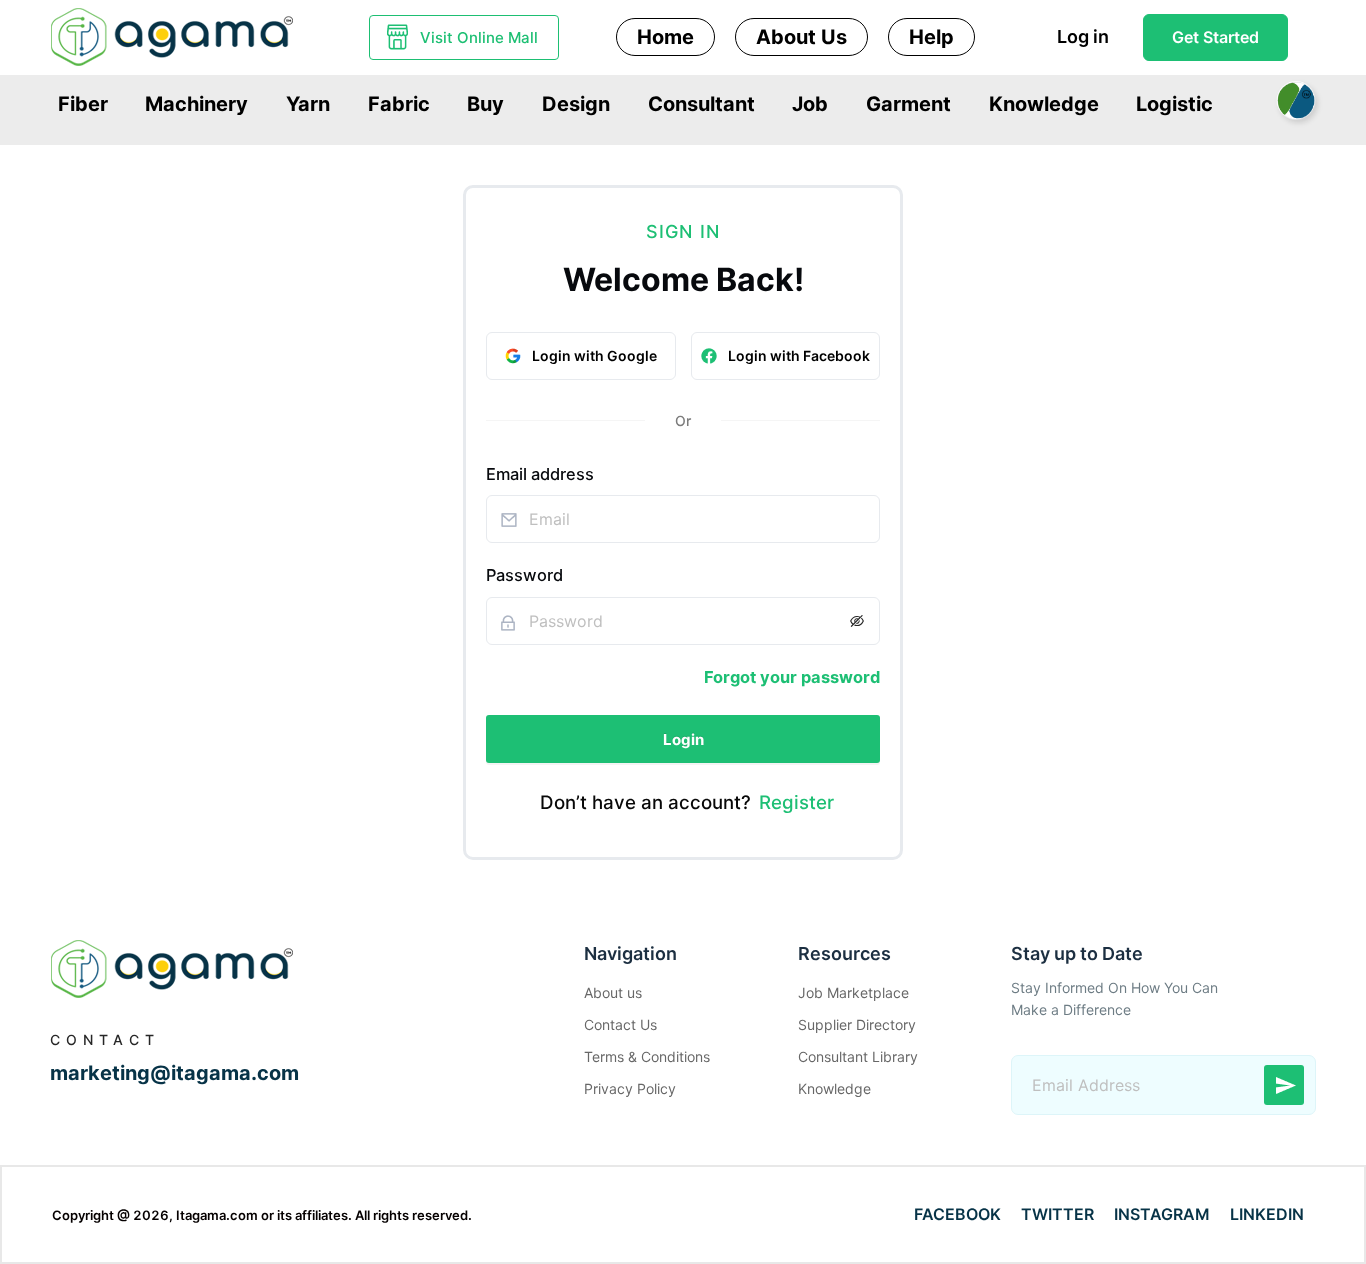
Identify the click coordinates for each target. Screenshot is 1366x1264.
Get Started (1215, 37)
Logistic (1174, 104)
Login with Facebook (799, 355)
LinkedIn (1267, 1214)
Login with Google (594, 355)
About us (613, 992)
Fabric (399, 104)
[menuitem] (83, 104)
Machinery (196, 104)
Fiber (83, 104)
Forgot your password (792, 677)
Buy (485, 104)
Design (576, 104)
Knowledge (1044, 104)
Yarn (308, 104)
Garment (908, 104)
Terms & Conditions (647, 1056)
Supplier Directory (857, 1024)
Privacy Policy (630, 1088)
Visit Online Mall (479, 37)
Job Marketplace (853, 992)
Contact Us (620, 1024)
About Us (801, 37)
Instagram (1162, 1214)
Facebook (957, 1214)
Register (796, 802)
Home (665, 37)
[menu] (683, 103)
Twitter (1057, 1214)
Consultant (701, 104)
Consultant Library (858, 1056)
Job (810, 104)
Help (931, 37)
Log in (1083, 36)
